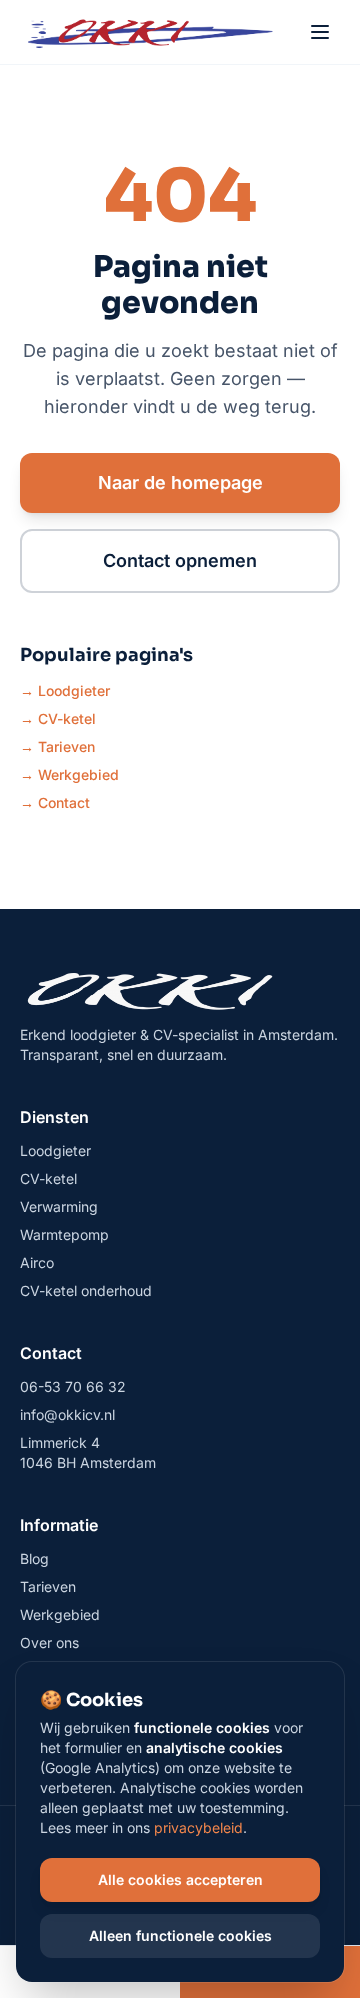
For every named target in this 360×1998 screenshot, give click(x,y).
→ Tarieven (57, 746)
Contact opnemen (180, 560)
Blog (34, 1558)
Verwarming (59, 1206)
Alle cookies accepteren (180, 1879)
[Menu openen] (320, 32)
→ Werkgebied (69, 774)
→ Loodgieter (65, 690)
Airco (37, 1262)
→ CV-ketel (58, 718)
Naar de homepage (180, 482)
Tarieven (48, 1586)
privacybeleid (198, 1827)
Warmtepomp (64, 1234)
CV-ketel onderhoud (86, 1290)
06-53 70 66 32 (73, 1386)
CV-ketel (48, 1178)
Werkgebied (60, 1614)
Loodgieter (55, 1150)
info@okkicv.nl (67, 1414)
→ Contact (55, 802)
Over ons (49, 1642)
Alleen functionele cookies (180, 1935)
